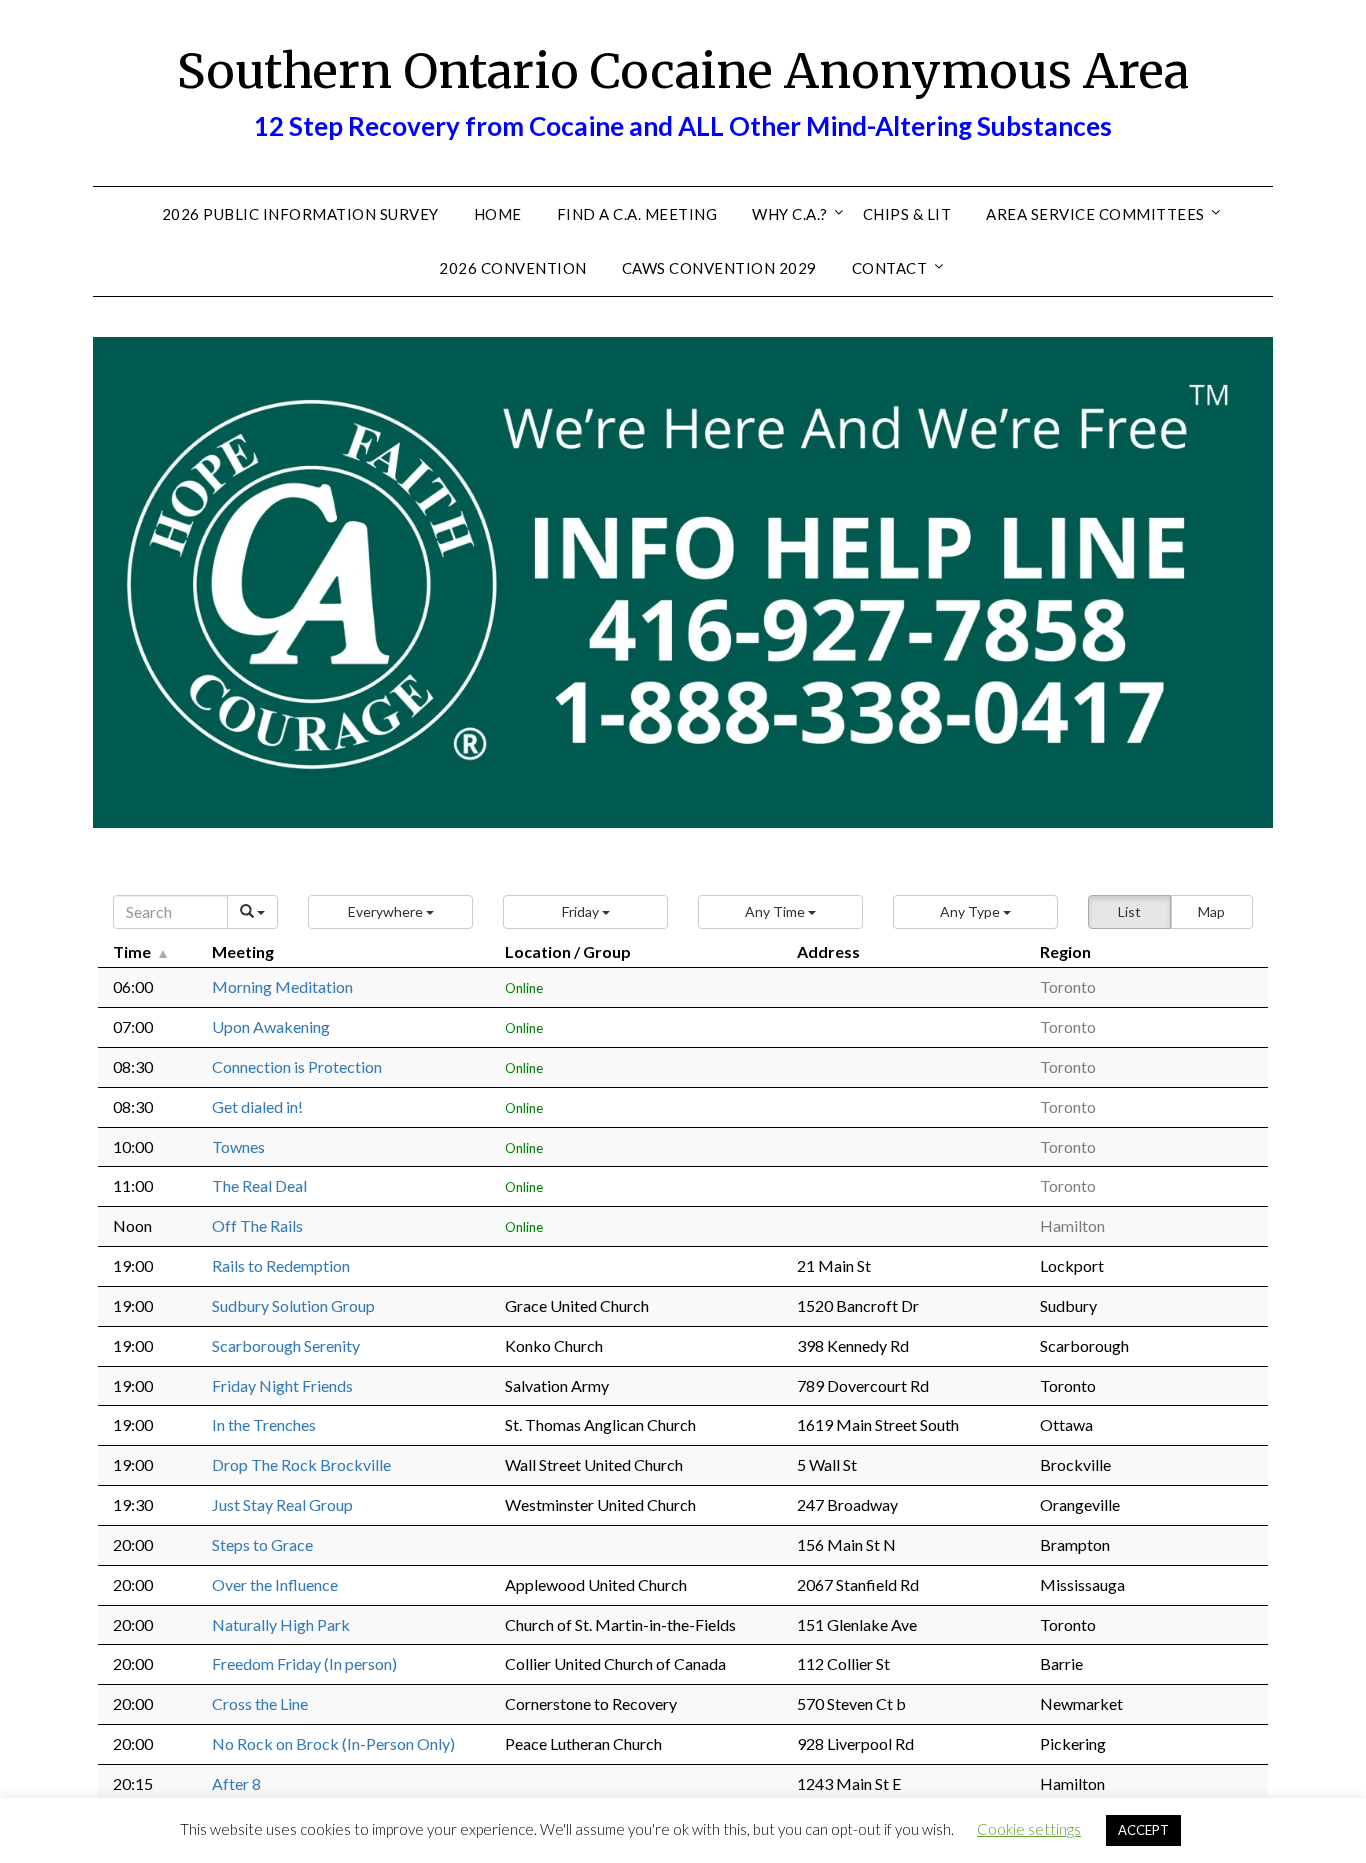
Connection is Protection (297, 1066)
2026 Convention (513, 268)
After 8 (236, 1783)
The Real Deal (259, 1185)
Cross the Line (260, 1703)
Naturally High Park (281, 1624)
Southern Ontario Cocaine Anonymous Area (683, 71)
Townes (238, 1146)
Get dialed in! (257, 1106)
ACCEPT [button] (1143, 1830)
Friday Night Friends (282, 1385)
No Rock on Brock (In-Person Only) (333, 1743)
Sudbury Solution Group (293, 1305)
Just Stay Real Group (282, 1504)
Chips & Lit (907, 214)
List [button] (1129, 911)
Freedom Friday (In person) (304, 1663)
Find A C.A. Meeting (637, 214)
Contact (890, 268)
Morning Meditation (282, 986)
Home (498, 214)
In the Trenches (264, 1424)
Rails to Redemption (281, 1265)
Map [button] (1211, 911)
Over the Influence (275, 1584)
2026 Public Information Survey (300, 214)
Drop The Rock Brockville (301, 1464)
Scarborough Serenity (286, 1345)
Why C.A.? (790, 214)
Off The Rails (257, 1225)
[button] (390, 912)
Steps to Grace (262, 1544)
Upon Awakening (271, 1026)
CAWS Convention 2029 (719, 268)
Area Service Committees (1095, 214)
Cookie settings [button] (1029, 1829)
